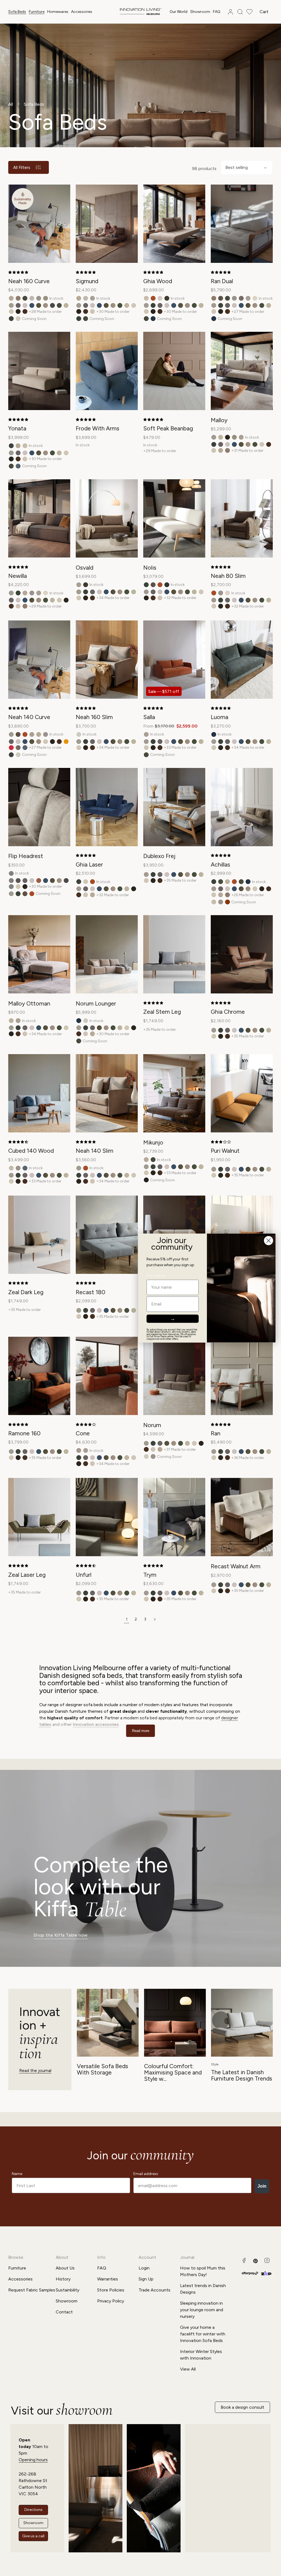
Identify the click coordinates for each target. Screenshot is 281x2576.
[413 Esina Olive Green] (25, 298)
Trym (150, 1575)
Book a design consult (242, 2407)
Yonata (17, 428)
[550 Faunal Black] (146, 1180)
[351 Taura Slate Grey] (11, 887)
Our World (179, 12)
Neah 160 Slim (94, 717)
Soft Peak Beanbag (168, 428)
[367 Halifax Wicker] (18, 298)
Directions (33, 2510)
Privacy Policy (111, 2301)
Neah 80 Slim (228, 576)
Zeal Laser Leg (27, 1575)
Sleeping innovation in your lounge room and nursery (202, 2310)
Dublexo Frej (159, 856)
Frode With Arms (98, 428)
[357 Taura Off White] (11, 311)
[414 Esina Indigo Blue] (153, 319)
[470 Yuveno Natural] (18, 319)
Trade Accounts (154, 2290)
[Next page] (154, 1619)
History (63, 2279)
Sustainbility (68, 2290)
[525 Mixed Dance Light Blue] (18, 466)
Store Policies (111, 2290)
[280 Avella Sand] (11, 305)
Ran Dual (222, 281)
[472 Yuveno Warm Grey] (39, 298)
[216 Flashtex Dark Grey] (11, 881)
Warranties (108, 2279)
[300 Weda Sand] (25, 305)
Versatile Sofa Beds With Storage (102, 2069)
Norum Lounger (96, 1003)
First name (156, 1276)
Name (17, 2174)
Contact (64, 2312)
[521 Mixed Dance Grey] (241, 298)
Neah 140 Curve (29, 717)
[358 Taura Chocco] (18, 311)
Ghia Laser (89, 864)
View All (188, 2369)
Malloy (219, 420)
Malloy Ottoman (29, 1003)
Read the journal (35, 2070)
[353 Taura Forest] (59, 305)
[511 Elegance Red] (11, 748)
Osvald (85, 568)
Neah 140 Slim (95, 1151)
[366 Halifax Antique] (11, 298)
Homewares (58, 12)
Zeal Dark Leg (26, 1292)
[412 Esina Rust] (153, 298)
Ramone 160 (24, 1433)
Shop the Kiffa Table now (61, 1935)
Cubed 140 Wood (31, 1151)
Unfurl (84, 1575)
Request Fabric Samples (32, 2290)
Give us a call (33, 2536)
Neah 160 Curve (29, 281)
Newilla (18, 576)
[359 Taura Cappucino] (25, 311)
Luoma (220, 717)
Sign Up (146, 2279)
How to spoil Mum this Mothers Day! (203, 2271)
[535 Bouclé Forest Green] (167, 298)
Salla (149, 717)
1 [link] (127, 1619)
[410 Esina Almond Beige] (146, 298)
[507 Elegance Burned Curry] (66, 742)
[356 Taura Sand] (66, 305)
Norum (152, 1425)
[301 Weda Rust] (39, 881)
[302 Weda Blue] (32, 305)
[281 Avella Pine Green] (11, 319)
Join (262, 2186)
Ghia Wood (158, 281)
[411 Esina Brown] (221, 298)
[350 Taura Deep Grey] (52, 305)
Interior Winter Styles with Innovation (201, 2355)
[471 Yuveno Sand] (32, 298)
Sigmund (87, 281)
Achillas (220, 864)
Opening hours (33, 2460)
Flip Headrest (26, 856)
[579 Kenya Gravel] (92, 298)
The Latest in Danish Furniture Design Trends (242, 2075)
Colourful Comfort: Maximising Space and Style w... (173, 2072)
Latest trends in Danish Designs (203, 2289)
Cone (83, 1433)
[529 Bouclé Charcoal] (167, 585)
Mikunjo (153, 1142)
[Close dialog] (269, 1240)
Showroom (67, 2301)
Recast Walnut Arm (236, 1566)
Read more (141, 1731)
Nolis (150, 568)
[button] (17, 12)
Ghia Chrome (228, 1012)
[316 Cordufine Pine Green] (39, 305)
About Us (65, 2268)
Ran (216, 1433)
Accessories (82, 12)
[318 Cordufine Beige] (46, 305)
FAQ (102, 2268)
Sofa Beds (17, 12)
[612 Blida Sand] (255, 298)
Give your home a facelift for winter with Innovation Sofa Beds (203, 2334)
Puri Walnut (225, 1151)
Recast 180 (91, 1292)
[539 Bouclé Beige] (46, 298)
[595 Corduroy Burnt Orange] (227, 902)
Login (144, 2268)
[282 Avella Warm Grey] (18, 305)
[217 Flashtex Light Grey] (18, 881)
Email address (146, 2174)
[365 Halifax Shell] (92, 311)
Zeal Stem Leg (162, 1012)
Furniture (37, 12)
